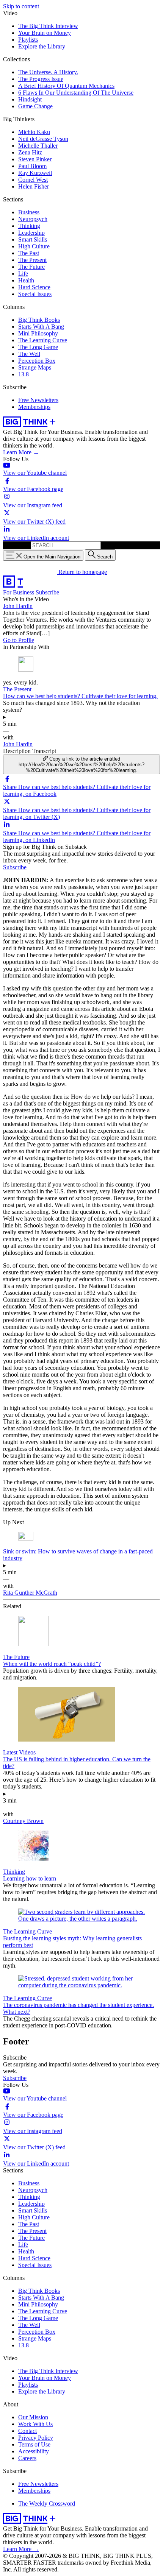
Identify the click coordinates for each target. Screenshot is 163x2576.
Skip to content (21, 6)
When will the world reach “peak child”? (52, 1664)
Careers (27, 2458)
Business (29, 212)
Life (23, 274)
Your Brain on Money (45, 33)
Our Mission (33, 2417)
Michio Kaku (34, 132)
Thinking (29, 226)
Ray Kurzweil (35, 173)
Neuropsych (33, 219)
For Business (19, 592)
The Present (32, 260)
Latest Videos (19, 1752)
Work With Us (35, 2424)
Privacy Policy (36, 2438)
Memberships (34, 407)
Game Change (35, 106)
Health (26, 280)
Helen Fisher (34, 186)
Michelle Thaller (38, 146)
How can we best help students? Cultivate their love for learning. (80, 696)
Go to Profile (19, 640)
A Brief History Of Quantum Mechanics (66, 86)
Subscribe (47, 592)
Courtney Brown (23, 1821)
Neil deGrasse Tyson (43, 139)
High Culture (34, 246)
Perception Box (37, 361)
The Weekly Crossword (47, 2503)
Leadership (31, 233)
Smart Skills (33, 239)
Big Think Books (39, 320)
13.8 (24, 374)
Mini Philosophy (38, 333)
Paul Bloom (32, 166)
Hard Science (34, 287)
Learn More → (21, 452)
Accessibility (34, 2451)
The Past (29, 253)
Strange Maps (35, 367)
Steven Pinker (35, 159)
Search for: (16, 545)
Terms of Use (34, 2444)
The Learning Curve (43, 340)
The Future (31, 267)
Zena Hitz (30, 152)
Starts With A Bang (41, 327)
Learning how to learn (30, 1878)
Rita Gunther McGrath (30, 1593)
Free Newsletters (38, 400)
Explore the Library (42, 46)
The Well (29, 354)
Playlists (28, 40)
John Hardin (18, 606)
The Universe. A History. (48, 72)
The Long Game (38, 347)
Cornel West (33, 180)
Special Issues (35, 294)
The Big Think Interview (48, 26)
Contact (27, 2431)
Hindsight (30, 99)
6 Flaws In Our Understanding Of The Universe (76, 93)
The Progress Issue (41, 79)
